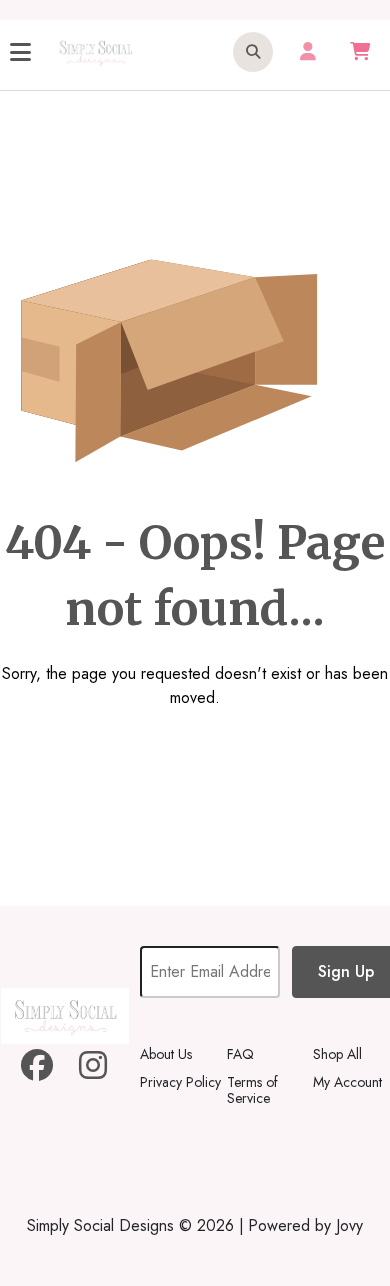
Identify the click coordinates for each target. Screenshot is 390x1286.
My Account (347, 1082)
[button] (253, 52)
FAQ (240, 1054)
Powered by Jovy (305, 1225)
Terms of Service (252, 1090)
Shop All (337, 1054)
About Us (166, 1054)
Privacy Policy (180, 1082)
